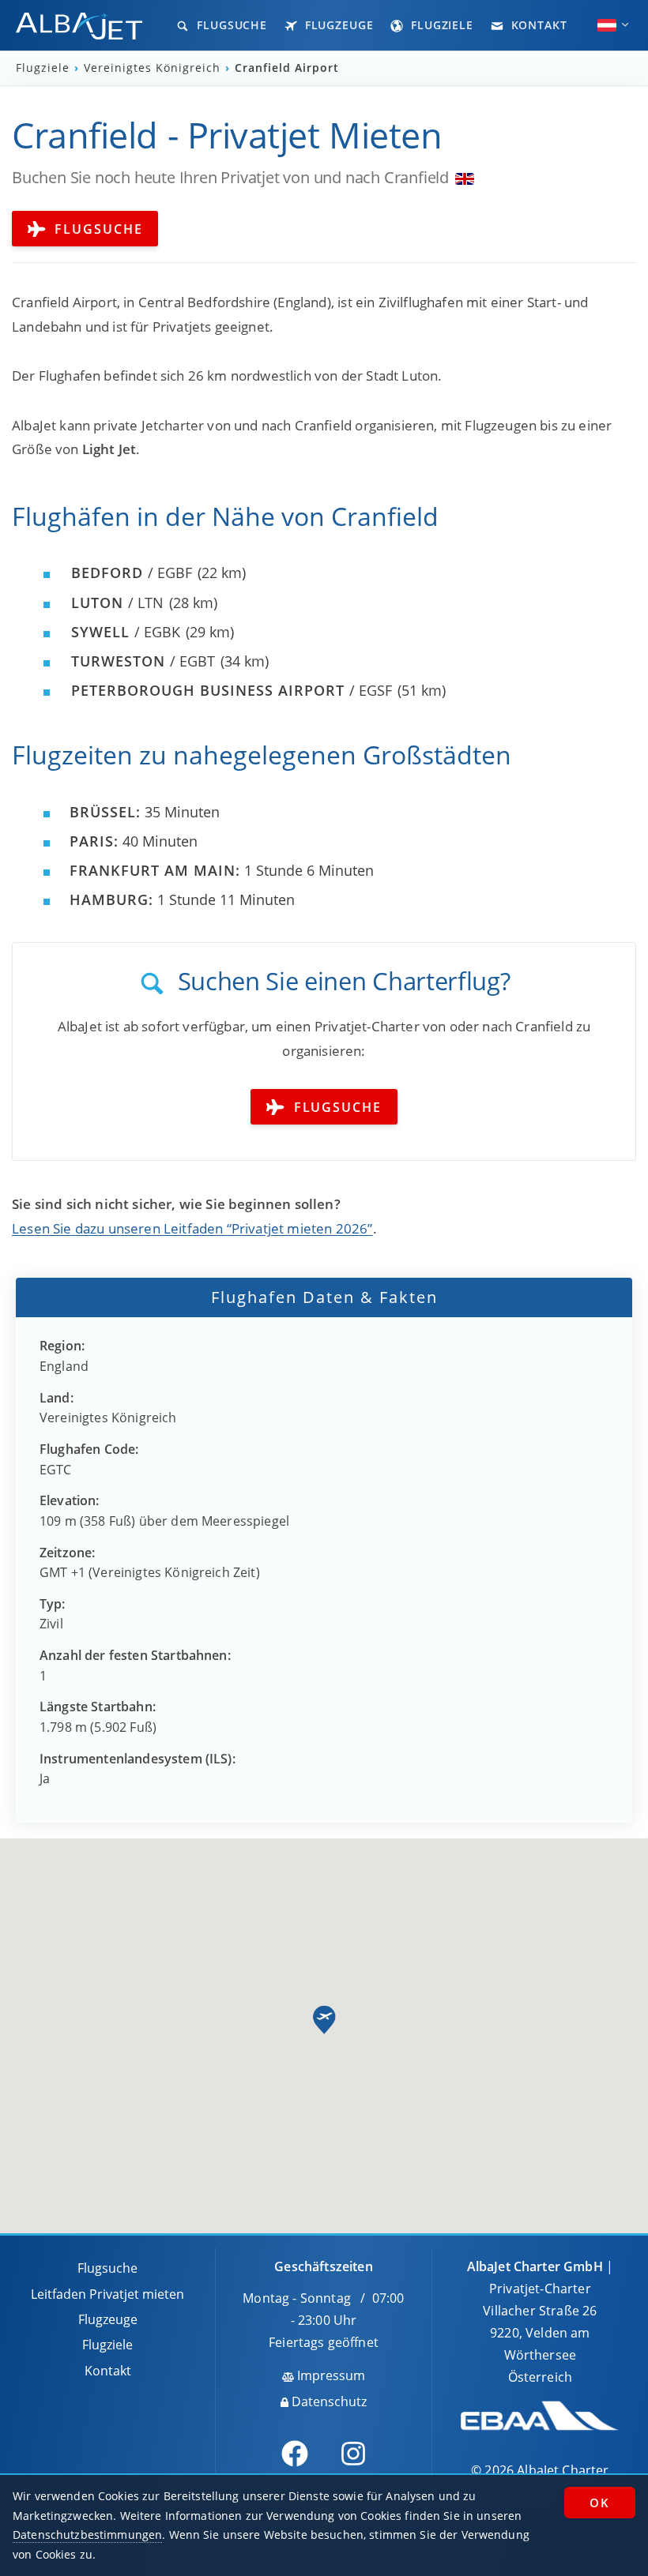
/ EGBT (143, 661)
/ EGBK (126, 632)
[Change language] (607, 25)
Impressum (330, 2375)
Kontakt (537, 25)
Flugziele (440, 25)
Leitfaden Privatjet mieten (107, 2294)
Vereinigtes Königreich (154, 68)
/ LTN (117, 603)
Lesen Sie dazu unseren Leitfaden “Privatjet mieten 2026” (192, 1228)
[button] (324, 2020)
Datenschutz (328, 2401)
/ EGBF (132, 573)
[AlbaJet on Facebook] (295, 2454)
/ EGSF (232, 690)
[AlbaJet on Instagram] (353, 2454)
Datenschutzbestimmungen (87, 2535)
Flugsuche (230, 25)
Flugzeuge (337, 25)
